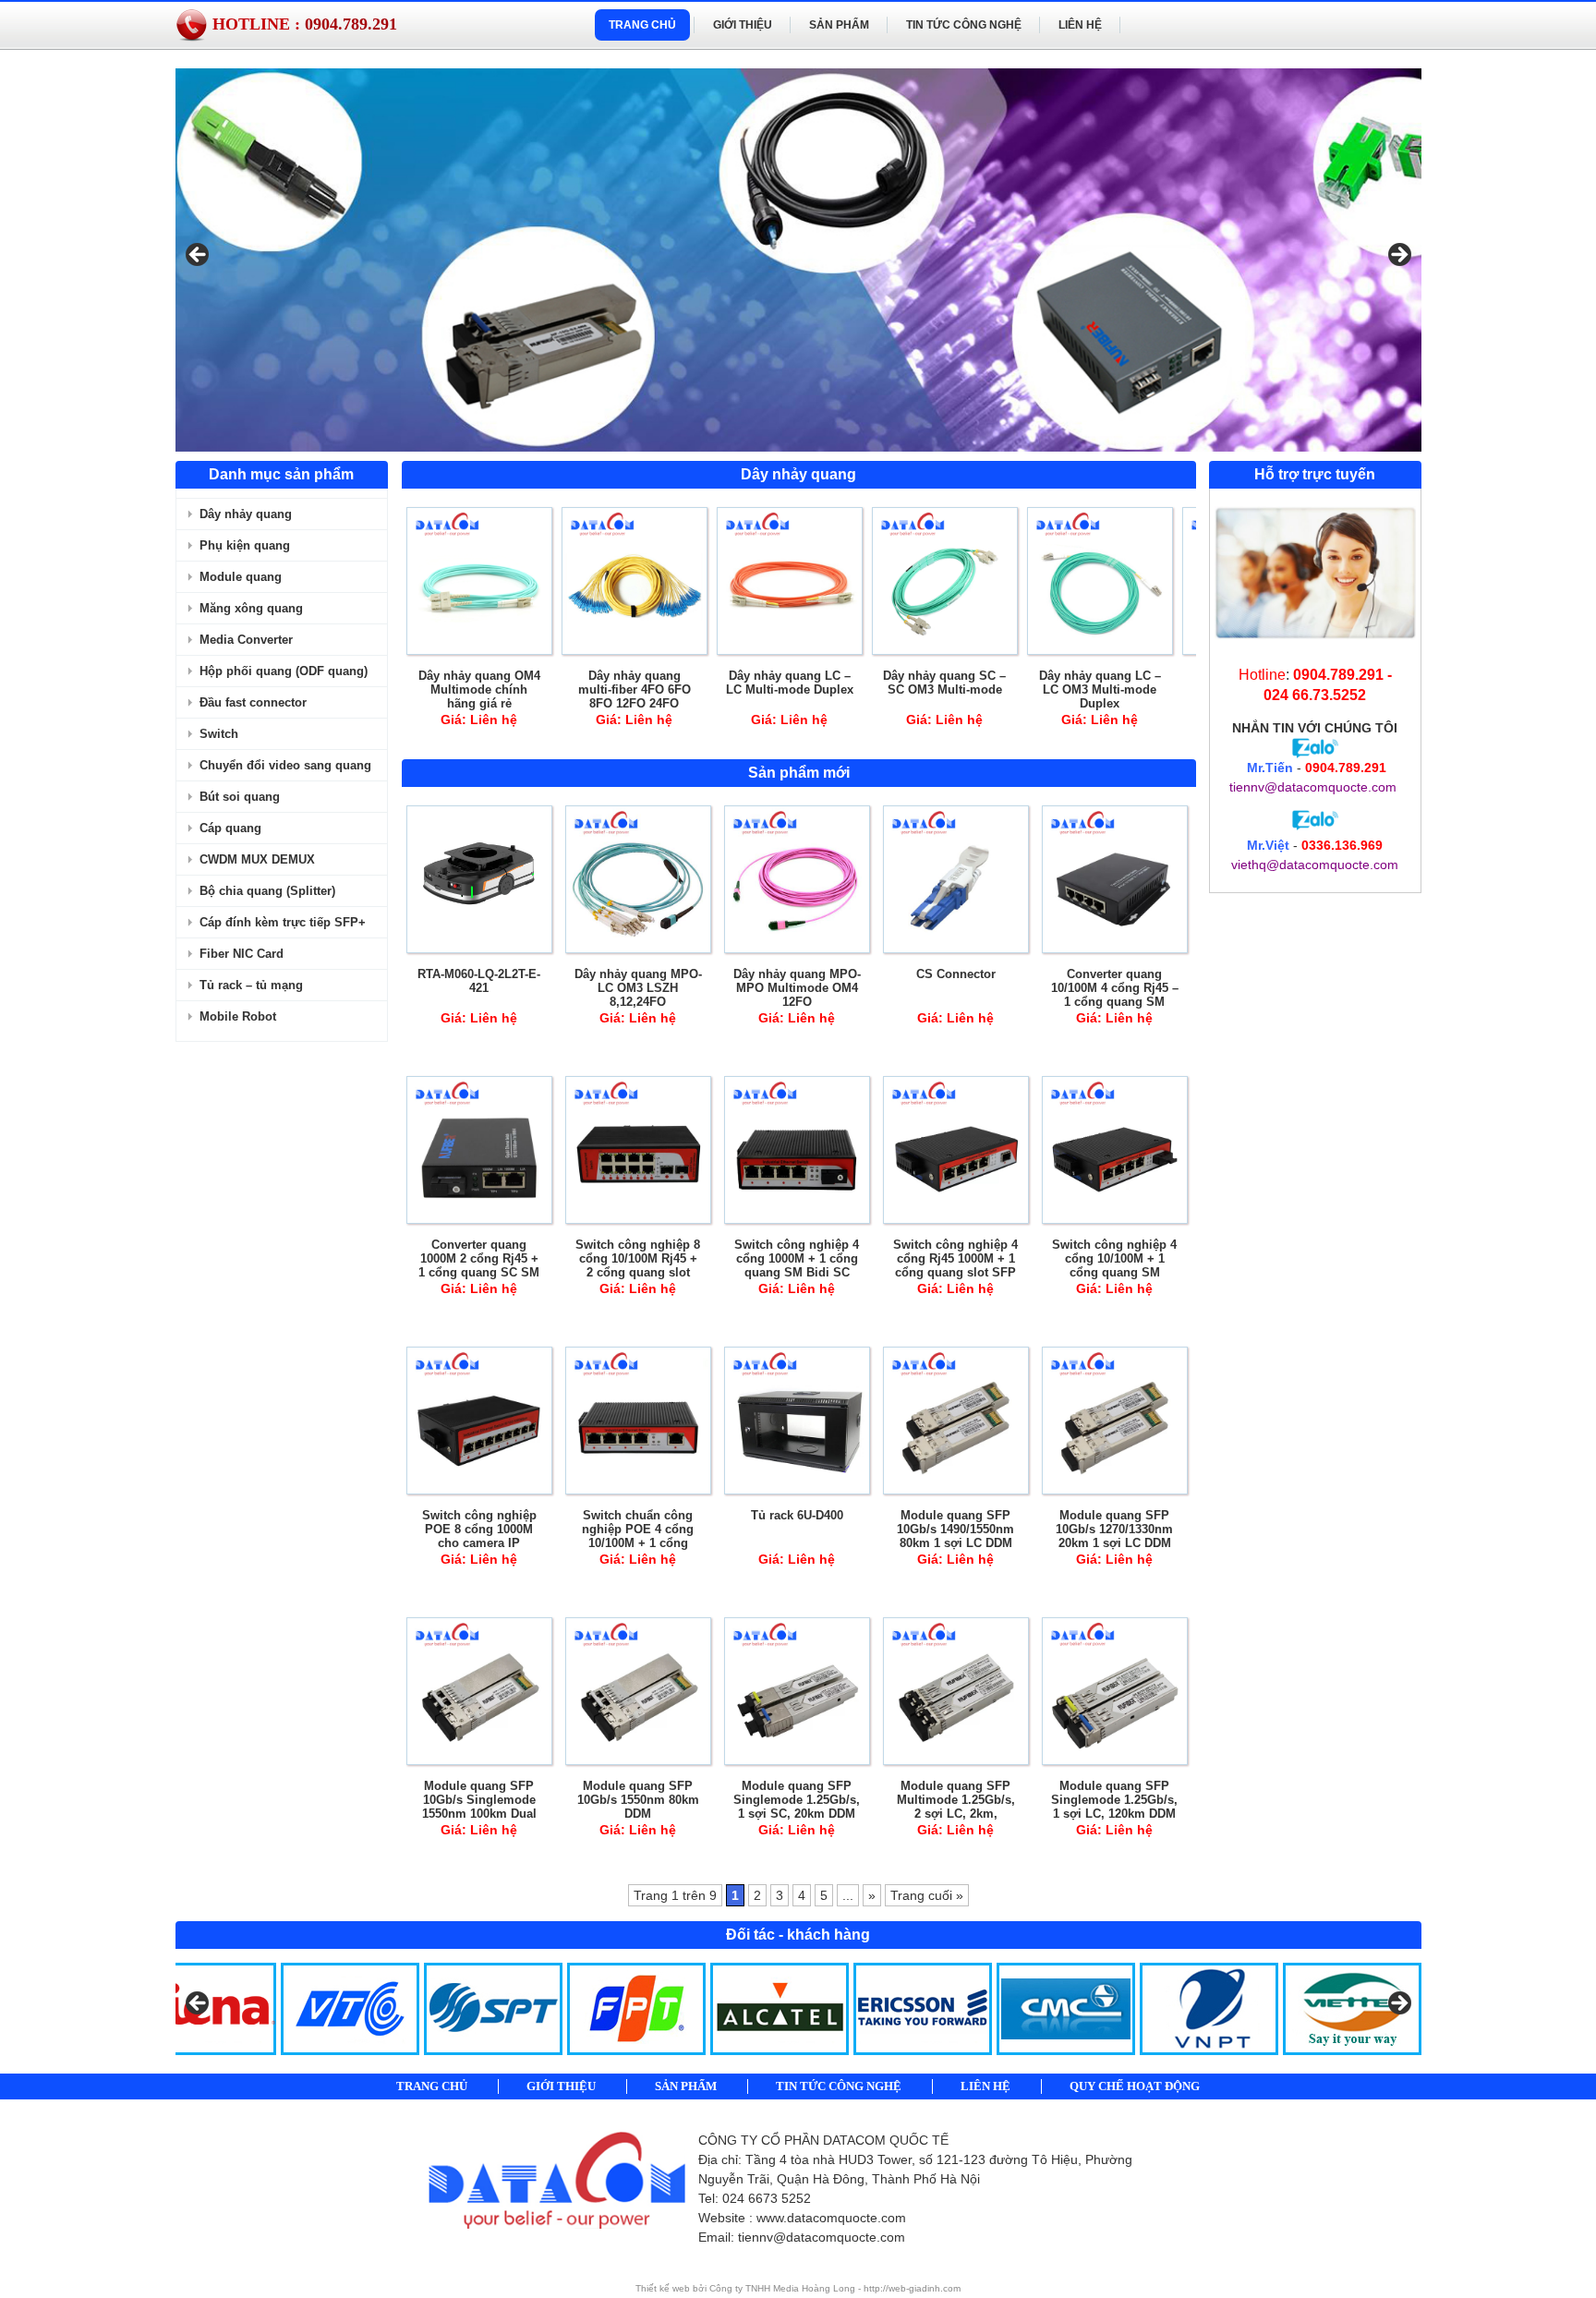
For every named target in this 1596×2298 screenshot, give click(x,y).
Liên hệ (1080, 25)
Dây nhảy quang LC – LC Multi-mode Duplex (790, 683)
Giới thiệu (743, 25)
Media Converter (246, 640)
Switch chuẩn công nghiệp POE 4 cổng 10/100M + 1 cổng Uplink (638, 1536)
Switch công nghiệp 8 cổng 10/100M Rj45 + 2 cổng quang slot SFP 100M (638, 1265)
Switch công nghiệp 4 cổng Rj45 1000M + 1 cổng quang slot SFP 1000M (955, 1265)
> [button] (1398, 256)
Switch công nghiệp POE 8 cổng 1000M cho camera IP (479, 1529)
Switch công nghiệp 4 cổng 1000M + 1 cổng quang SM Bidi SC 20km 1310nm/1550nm (797, 1265)
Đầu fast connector (253, 702)
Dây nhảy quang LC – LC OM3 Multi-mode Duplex (1100, 689)
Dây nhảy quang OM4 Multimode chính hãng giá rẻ (479, 689)
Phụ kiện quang (245, 545)
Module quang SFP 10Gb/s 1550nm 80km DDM (638, 1800)
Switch (219, 734)
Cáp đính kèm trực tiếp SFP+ (283, 922)
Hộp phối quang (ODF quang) (284, 671)
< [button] (199, 256)
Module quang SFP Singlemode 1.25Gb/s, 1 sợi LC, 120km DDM (1114, 1800)
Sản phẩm (839, 25)
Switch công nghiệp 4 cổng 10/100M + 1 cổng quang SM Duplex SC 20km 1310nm (1114, 1272)
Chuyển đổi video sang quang (285, 765)
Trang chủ (642, 25)
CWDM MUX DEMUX (257, 859)
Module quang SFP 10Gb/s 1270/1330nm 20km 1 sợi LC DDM (1114, 1529)
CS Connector (956, 974)
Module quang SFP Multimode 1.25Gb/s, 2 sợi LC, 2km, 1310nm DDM (956, 1807)
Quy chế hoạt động (1135, 2086)
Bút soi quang (240, 797)
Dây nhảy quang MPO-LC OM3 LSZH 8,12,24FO (638, 988)
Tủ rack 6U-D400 (797, 1515)
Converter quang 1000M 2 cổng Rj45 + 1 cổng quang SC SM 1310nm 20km (479, 1265)
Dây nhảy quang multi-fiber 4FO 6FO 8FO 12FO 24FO (635, 689)
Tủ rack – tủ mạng (251, 985)
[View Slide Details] (798, 260)
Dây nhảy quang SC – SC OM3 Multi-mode (944, 683)
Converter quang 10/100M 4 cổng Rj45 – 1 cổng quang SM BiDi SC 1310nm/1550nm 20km (1115, 1002)
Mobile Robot (238, 1016)
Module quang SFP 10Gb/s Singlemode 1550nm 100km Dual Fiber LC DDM (479, 1807)
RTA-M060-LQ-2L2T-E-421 (479, 981)
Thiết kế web (664, 2288)
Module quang (241, 577)
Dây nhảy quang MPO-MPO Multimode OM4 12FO (797, 988)
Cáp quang (230, 828)
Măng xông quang (251, 608)
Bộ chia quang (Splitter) (267, 891)
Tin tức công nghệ (964, 25)
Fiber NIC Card (242, 954)
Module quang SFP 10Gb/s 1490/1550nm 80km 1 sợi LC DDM (955, 1529)
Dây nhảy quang (246, 514)
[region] (798, 260)
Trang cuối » (927, 1895)
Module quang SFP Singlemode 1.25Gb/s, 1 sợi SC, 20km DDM (797, 1800)
